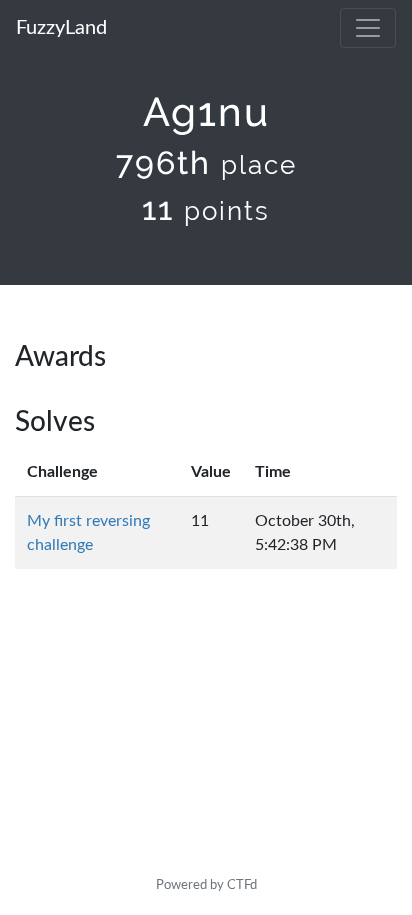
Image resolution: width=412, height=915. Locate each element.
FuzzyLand (61, 28)
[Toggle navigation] (368, 28)
